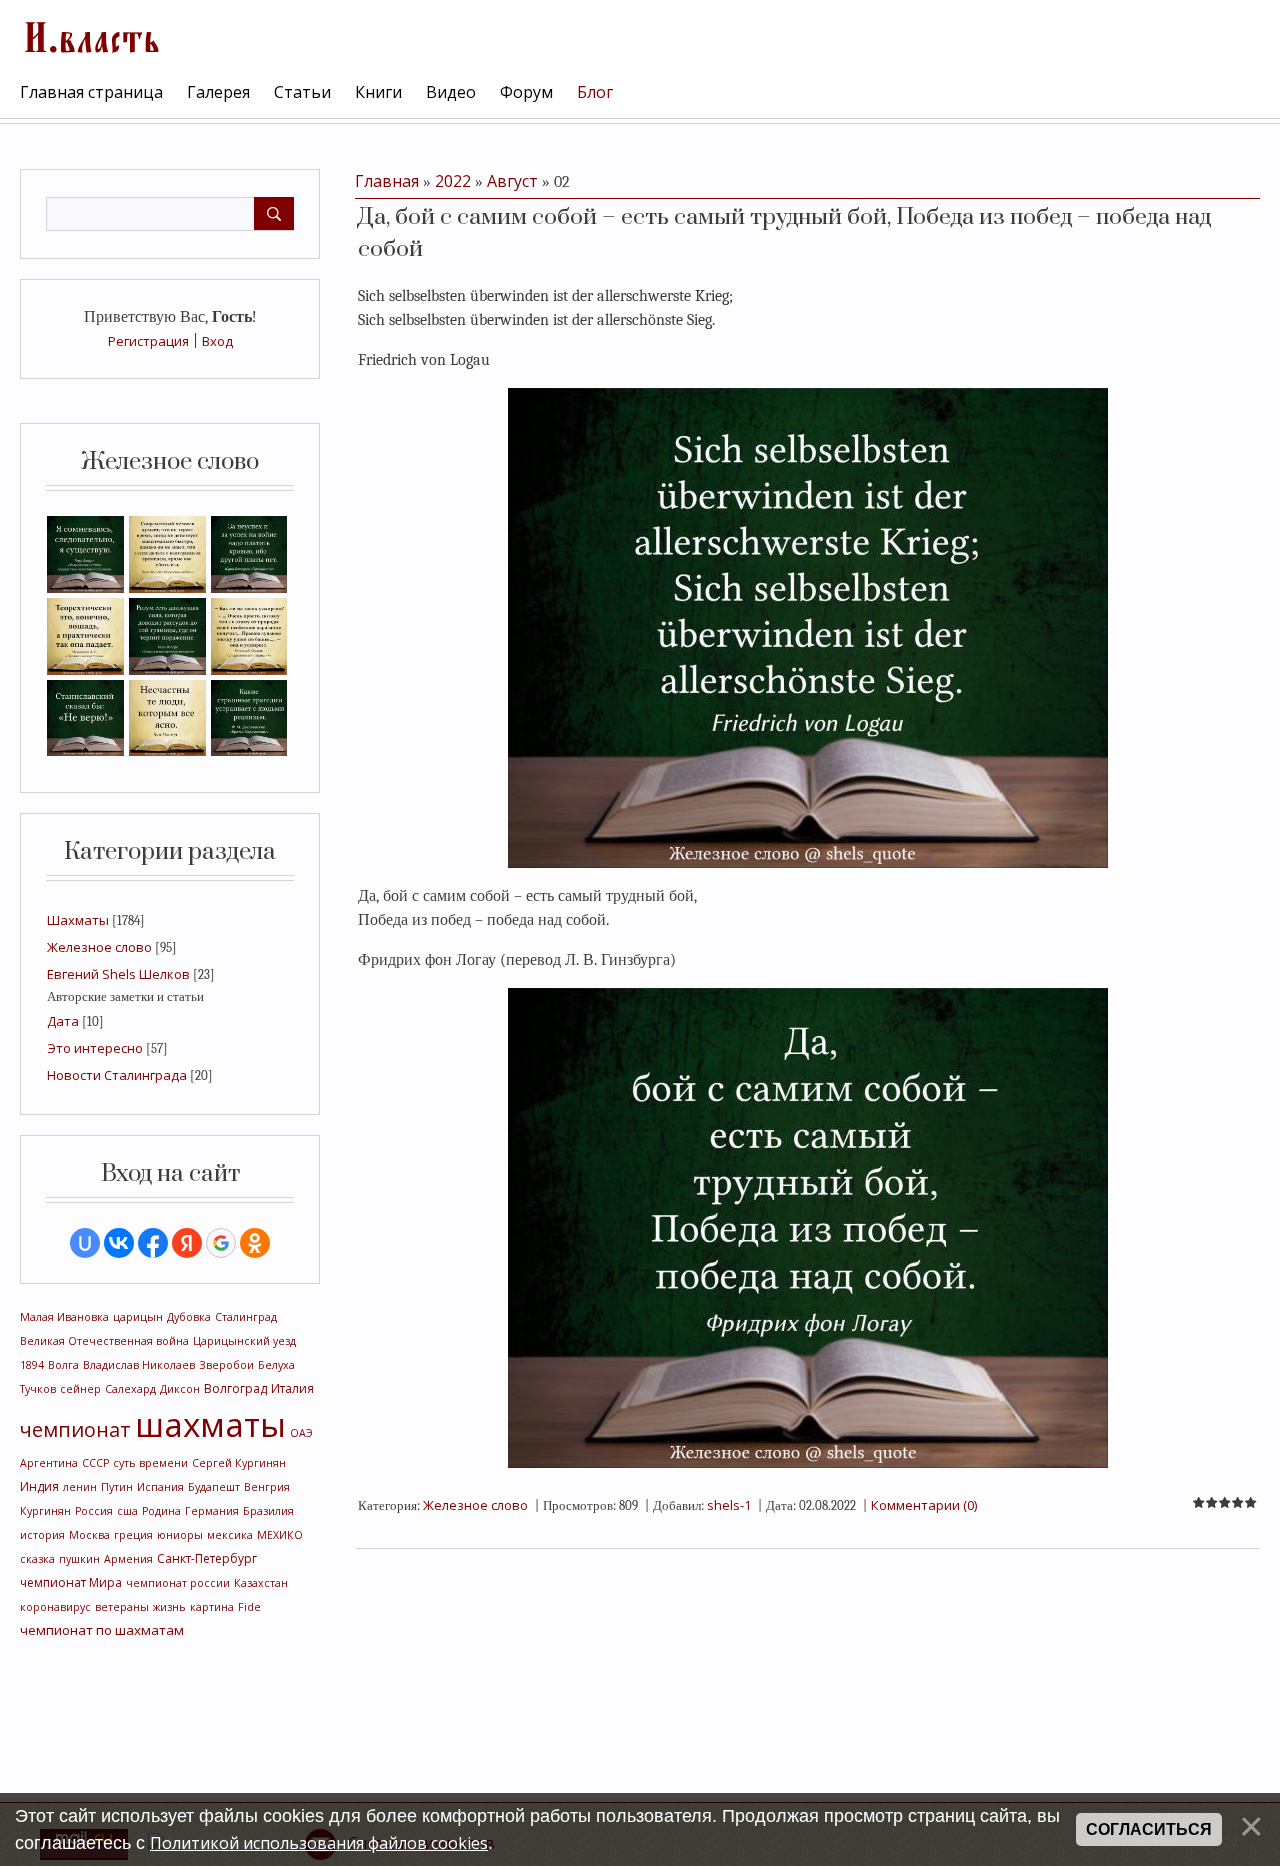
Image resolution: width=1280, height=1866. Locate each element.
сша (127, 1511)
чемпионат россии (178, 1583)
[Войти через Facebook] (153, 1243)
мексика (230, 1535)
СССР (95, 1463)
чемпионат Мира (71, 1582)
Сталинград (246, 1317)
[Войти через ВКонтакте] (119, 1243)
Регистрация (148, 341)
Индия (39, 1486)
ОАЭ (301, 1433)
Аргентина (49, 1463)
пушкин (79, 1559)
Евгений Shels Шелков (118, 974)
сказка (37, 1559)
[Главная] (90, 35)
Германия (212, 1511)
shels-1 (729, 1505)
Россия (94, 1511)
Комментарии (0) (924, 1505)
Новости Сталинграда (117, 1075)
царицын (138, 1317)
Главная (387, 181)
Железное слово (99, 947)
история (42, 1535)
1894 (32, 1365)
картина (212, 1607)
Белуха (276, 1365)
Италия (292, 1388)
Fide (249, 1607)
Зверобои (226, 1365)
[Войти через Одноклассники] (255, 1243)
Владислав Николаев (139, 1365)
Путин (117, 1487)
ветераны (122, 1607)
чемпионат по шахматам (102, 1630)
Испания (160, 1487)
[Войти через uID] (85, 1243)
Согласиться (1149, 1829)
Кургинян (45, 1511)
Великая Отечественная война (104, 1341)
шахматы (210, 1424)
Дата (63, 1021)
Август (512, 181)
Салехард (130, 1389)
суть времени (150, 1463)
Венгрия (267, 1487)
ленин (80, 1487)
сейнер (80, 1389)
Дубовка (189, 1317)
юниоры (180, 1535)
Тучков (38, 1389)
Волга (63, 1365)
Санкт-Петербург (207, 1558)
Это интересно (95, 1048)
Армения (128, 1559)
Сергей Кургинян (239, 1463)
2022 (453, 181)
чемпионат (75, 1429)
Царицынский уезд (244, 1341)
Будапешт (214, 1487)
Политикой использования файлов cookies (319, 1843)
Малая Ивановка (64, 1317)
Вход (217, 341)
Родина (161, 1511)
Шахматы (78, 920)
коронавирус (55, 1607)
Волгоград (235, 1388)
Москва (89, 1535)
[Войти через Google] (221, 1243)
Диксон (180, 1389)
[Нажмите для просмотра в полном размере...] (808, 626)
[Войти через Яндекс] (187, 1243)
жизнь (169, 1607)
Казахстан (261, 1583)
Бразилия (268, 1511)
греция (133, 1535)
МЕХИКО (280, 1535)
